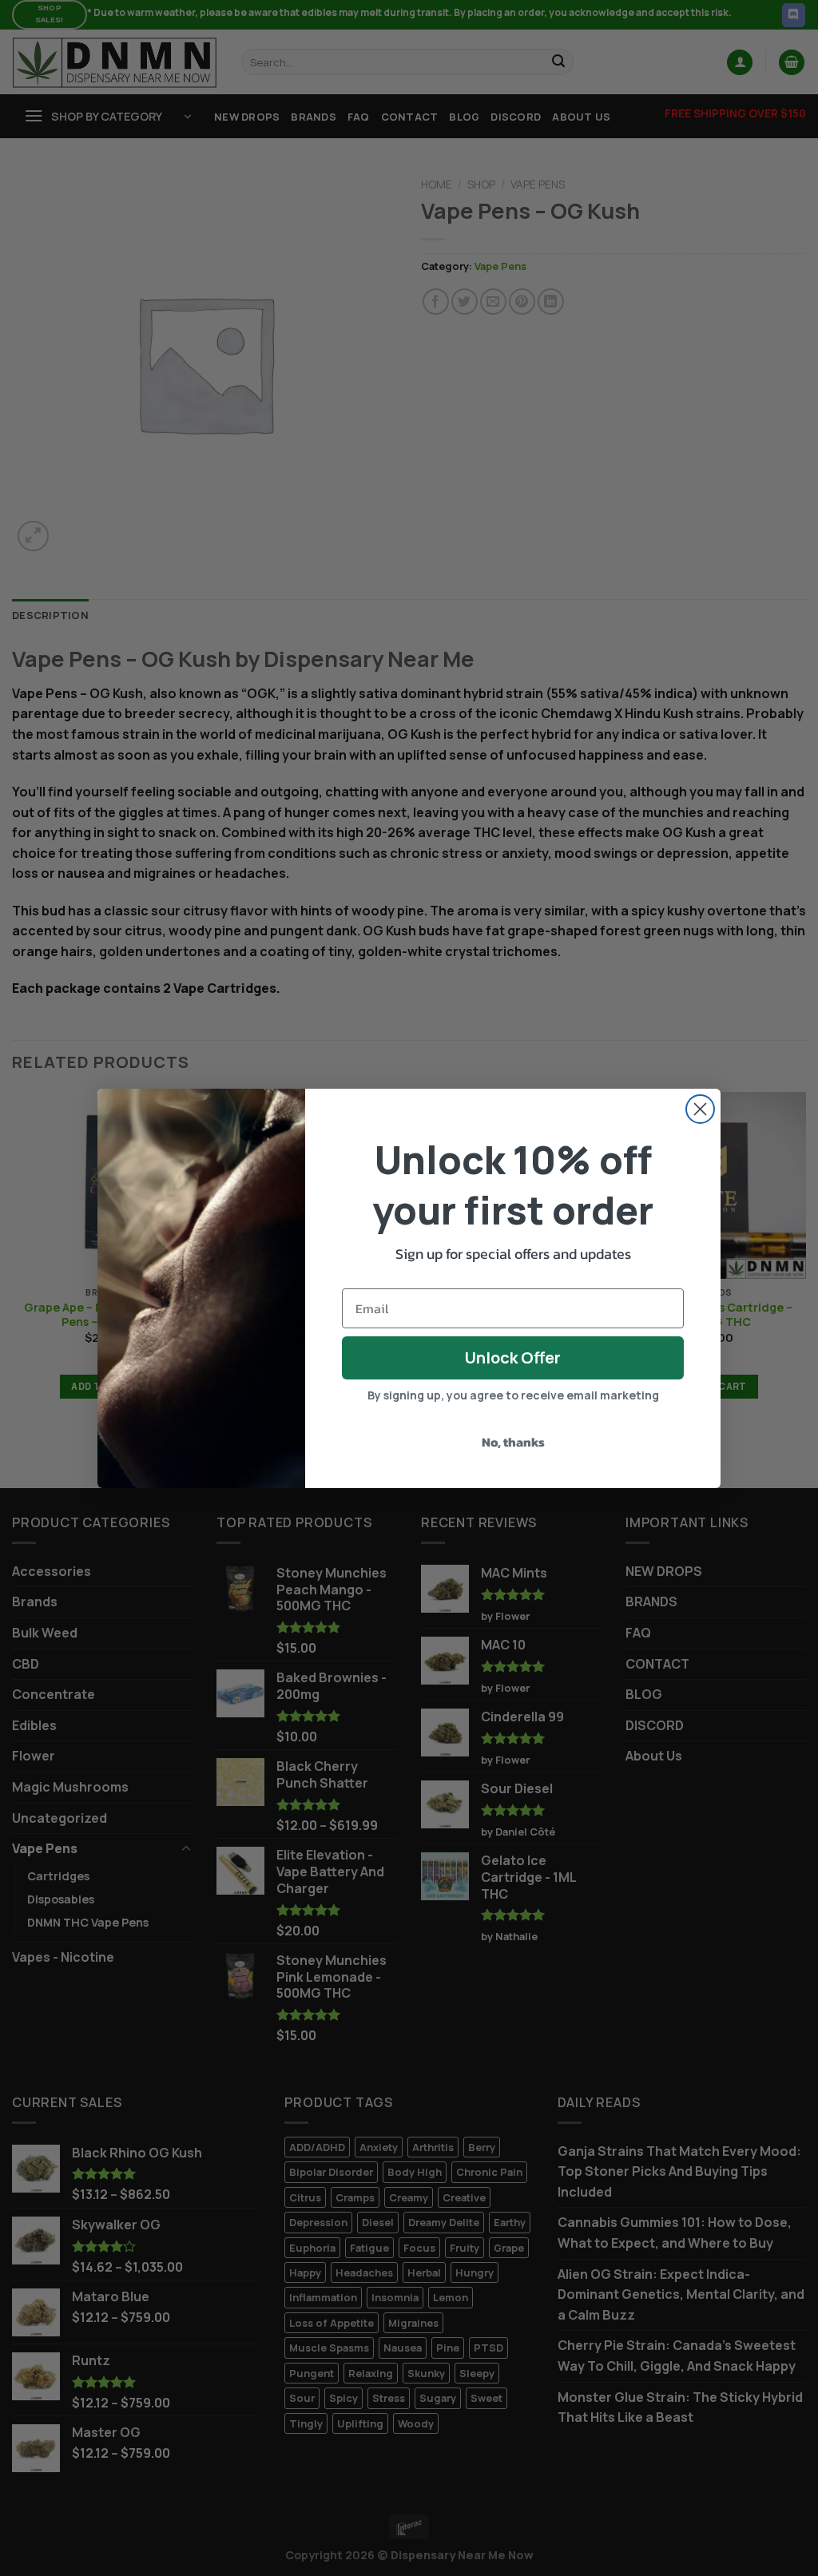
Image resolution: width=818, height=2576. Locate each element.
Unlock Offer (513, 1357)
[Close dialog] (700, 1109)
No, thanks (513, 1442)
